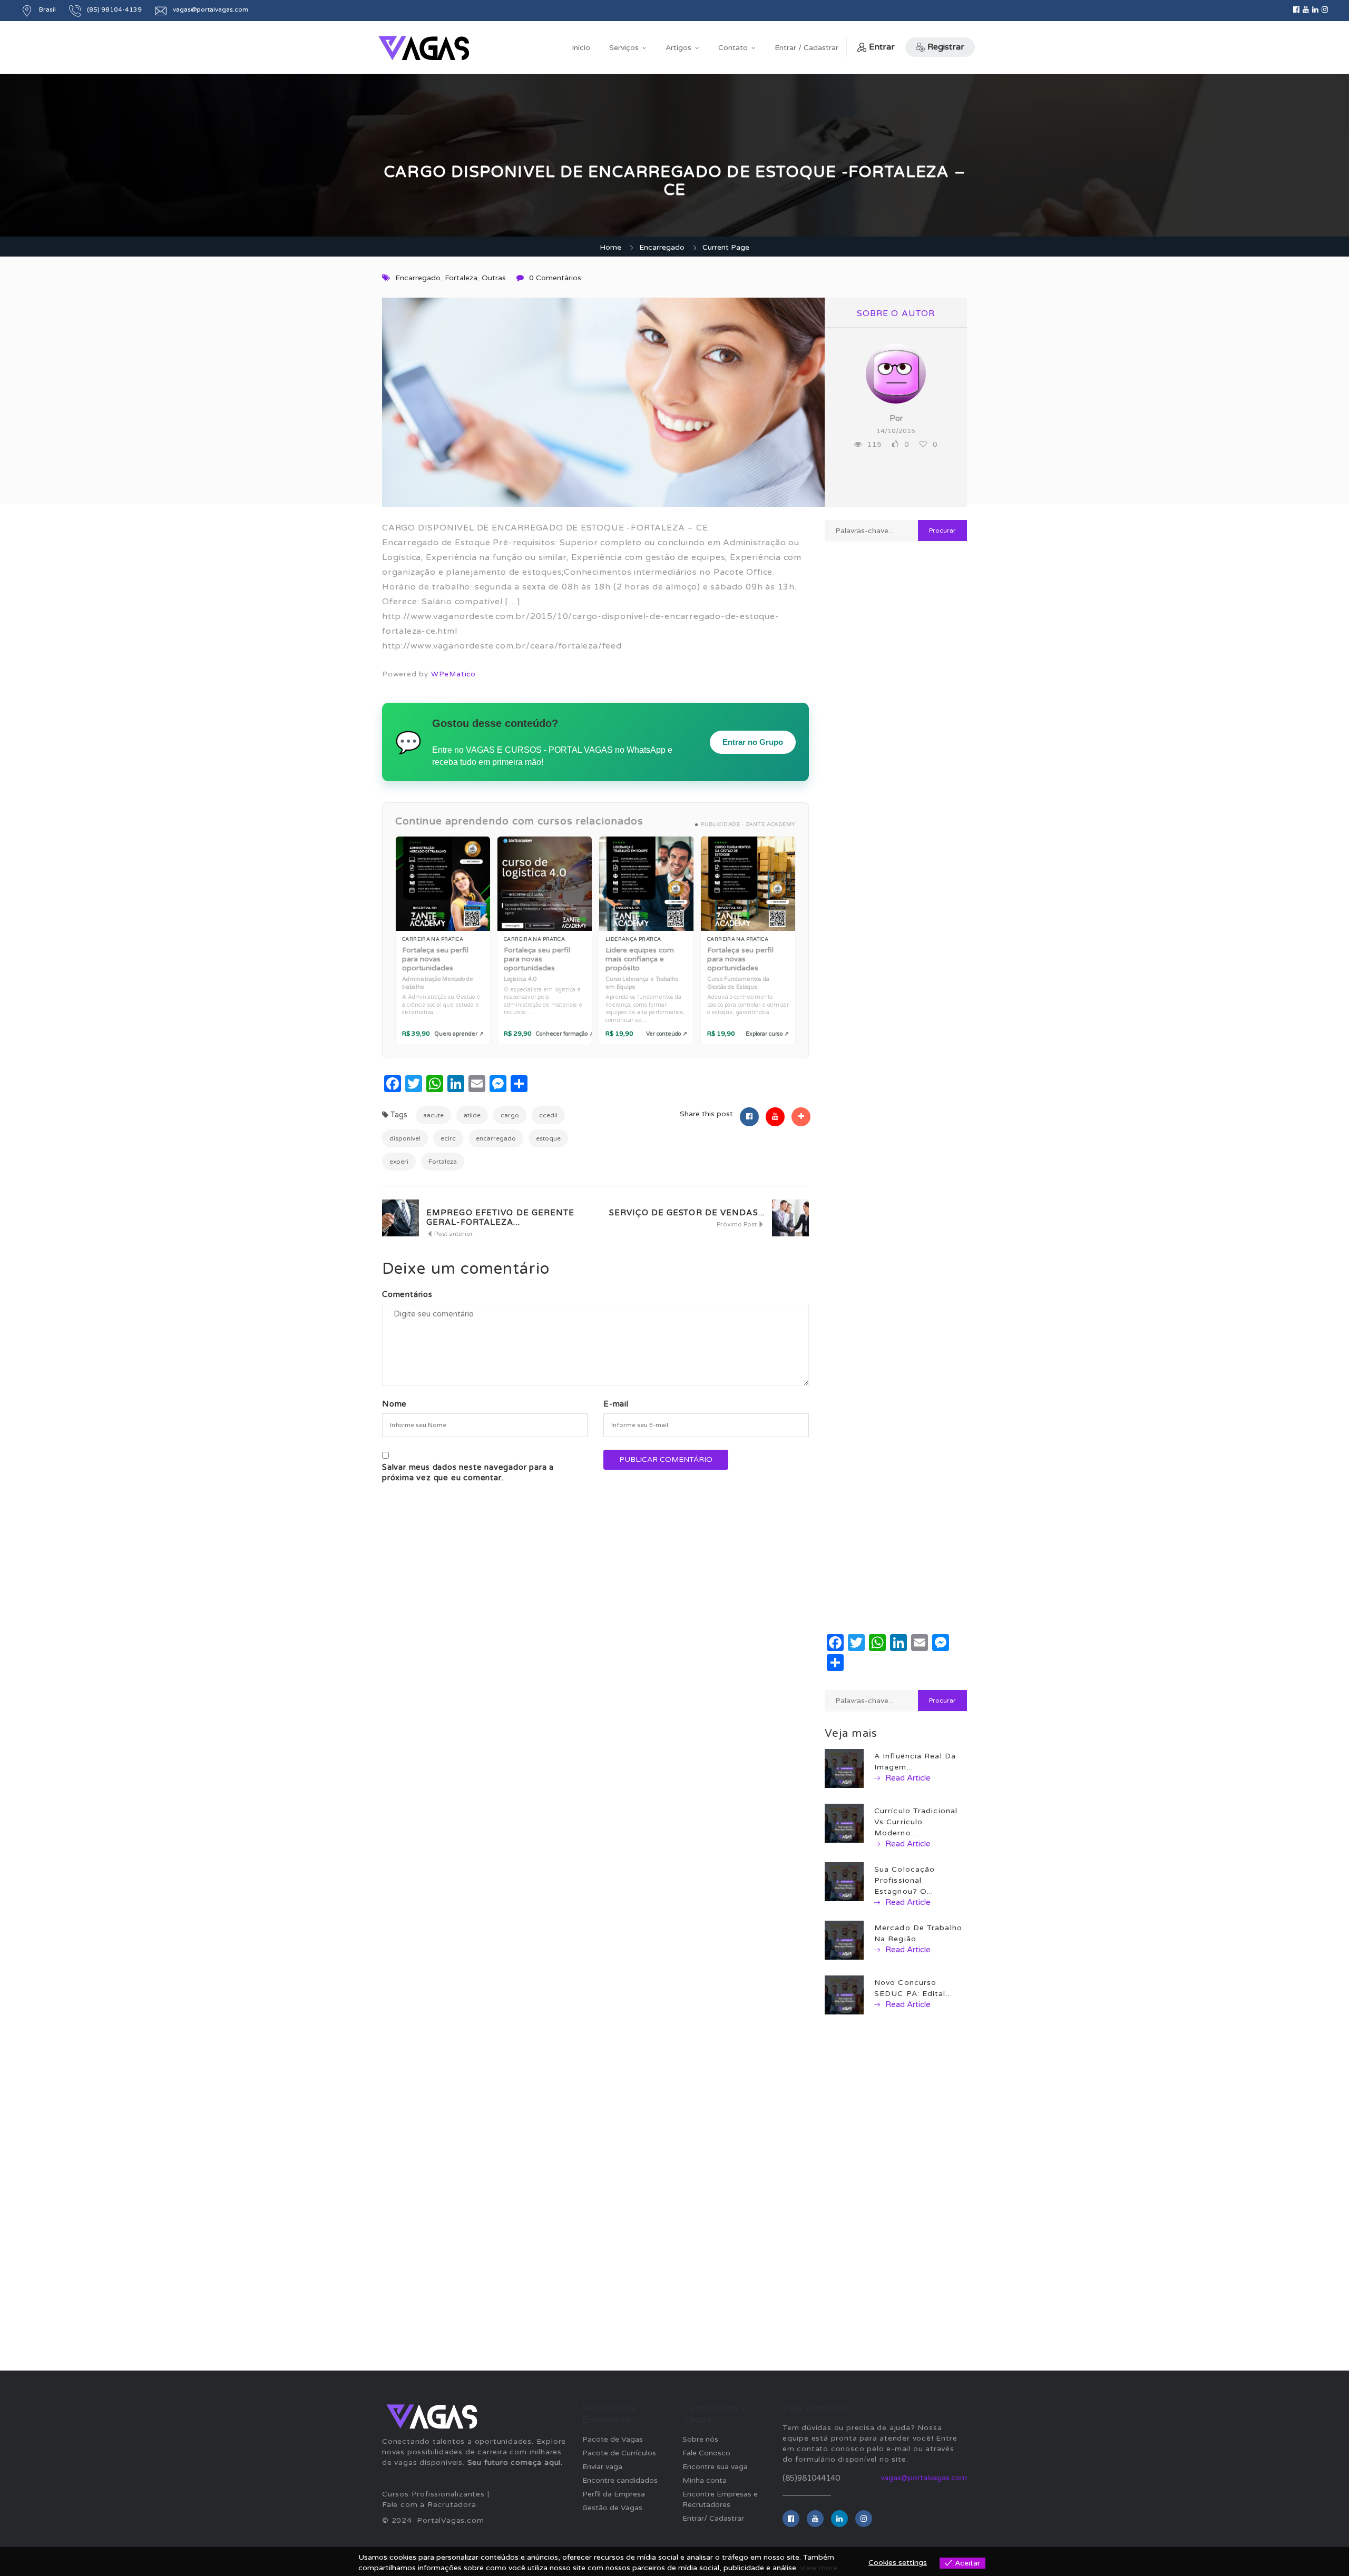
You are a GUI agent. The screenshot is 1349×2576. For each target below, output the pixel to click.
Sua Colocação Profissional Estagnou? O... (905, 1880)
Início (581, 48)
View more (819, 2568)
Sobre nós (700, 2439)
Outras (494, 278)
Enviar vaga (602, 2467)
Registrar (946, 47)
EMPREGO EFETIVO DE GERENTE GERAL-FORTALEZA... (501, 1217)
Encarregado (662, 247)
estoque (548, 1138)
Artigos (678, 48)
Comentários (407, 1294)
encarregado (496, 1138)
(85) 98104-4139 (114, 9)
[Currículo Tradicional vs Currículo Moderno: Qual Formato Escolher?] (844, 1823)
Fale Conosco (706, 2453)
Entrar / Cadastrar (807, 48)
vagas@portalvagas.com (211, 9)
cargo (510, 1115)
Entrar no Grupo (753, 742)
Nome (394, 1404)
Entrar (882, 47)
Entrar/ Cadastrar (713, 2518)
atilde (472, 1115)
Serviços (624, 48)
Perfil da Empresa (614, 2494)
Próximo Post (737, 1224)
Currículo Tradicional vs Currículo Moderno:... (916, 1822)
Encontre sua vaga (715, 2467)
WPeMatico (453, 674)
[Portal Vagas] (424, 48)
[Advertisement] (896, 922)
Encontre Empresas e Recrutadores (720, 2499)
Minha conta (705, 2480)
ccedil (548, 1115)
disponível (405, 1138)
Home (610, 247)
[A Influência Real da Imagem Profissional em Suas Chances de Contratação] (844, 1768)
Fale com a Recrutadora (429, 2505)
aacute (433, 1115)
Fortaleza (461, 278)
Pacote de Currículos (619, 2453)
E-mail (616, 1404)
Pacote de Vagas (613, 2439)
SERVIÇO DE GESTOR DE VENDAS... (687, 1213)
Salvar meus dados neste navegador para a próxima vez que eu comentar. (468, 1472)
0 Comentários (555, 278)
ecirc (448, 1138)
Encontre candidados (620, 2480)
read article (907, 1778)
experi (399, 1162)
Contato (733, 48)
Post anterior (453, 1234)
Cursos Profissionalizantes (433, 2494)
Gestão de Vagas (612, 2508)
